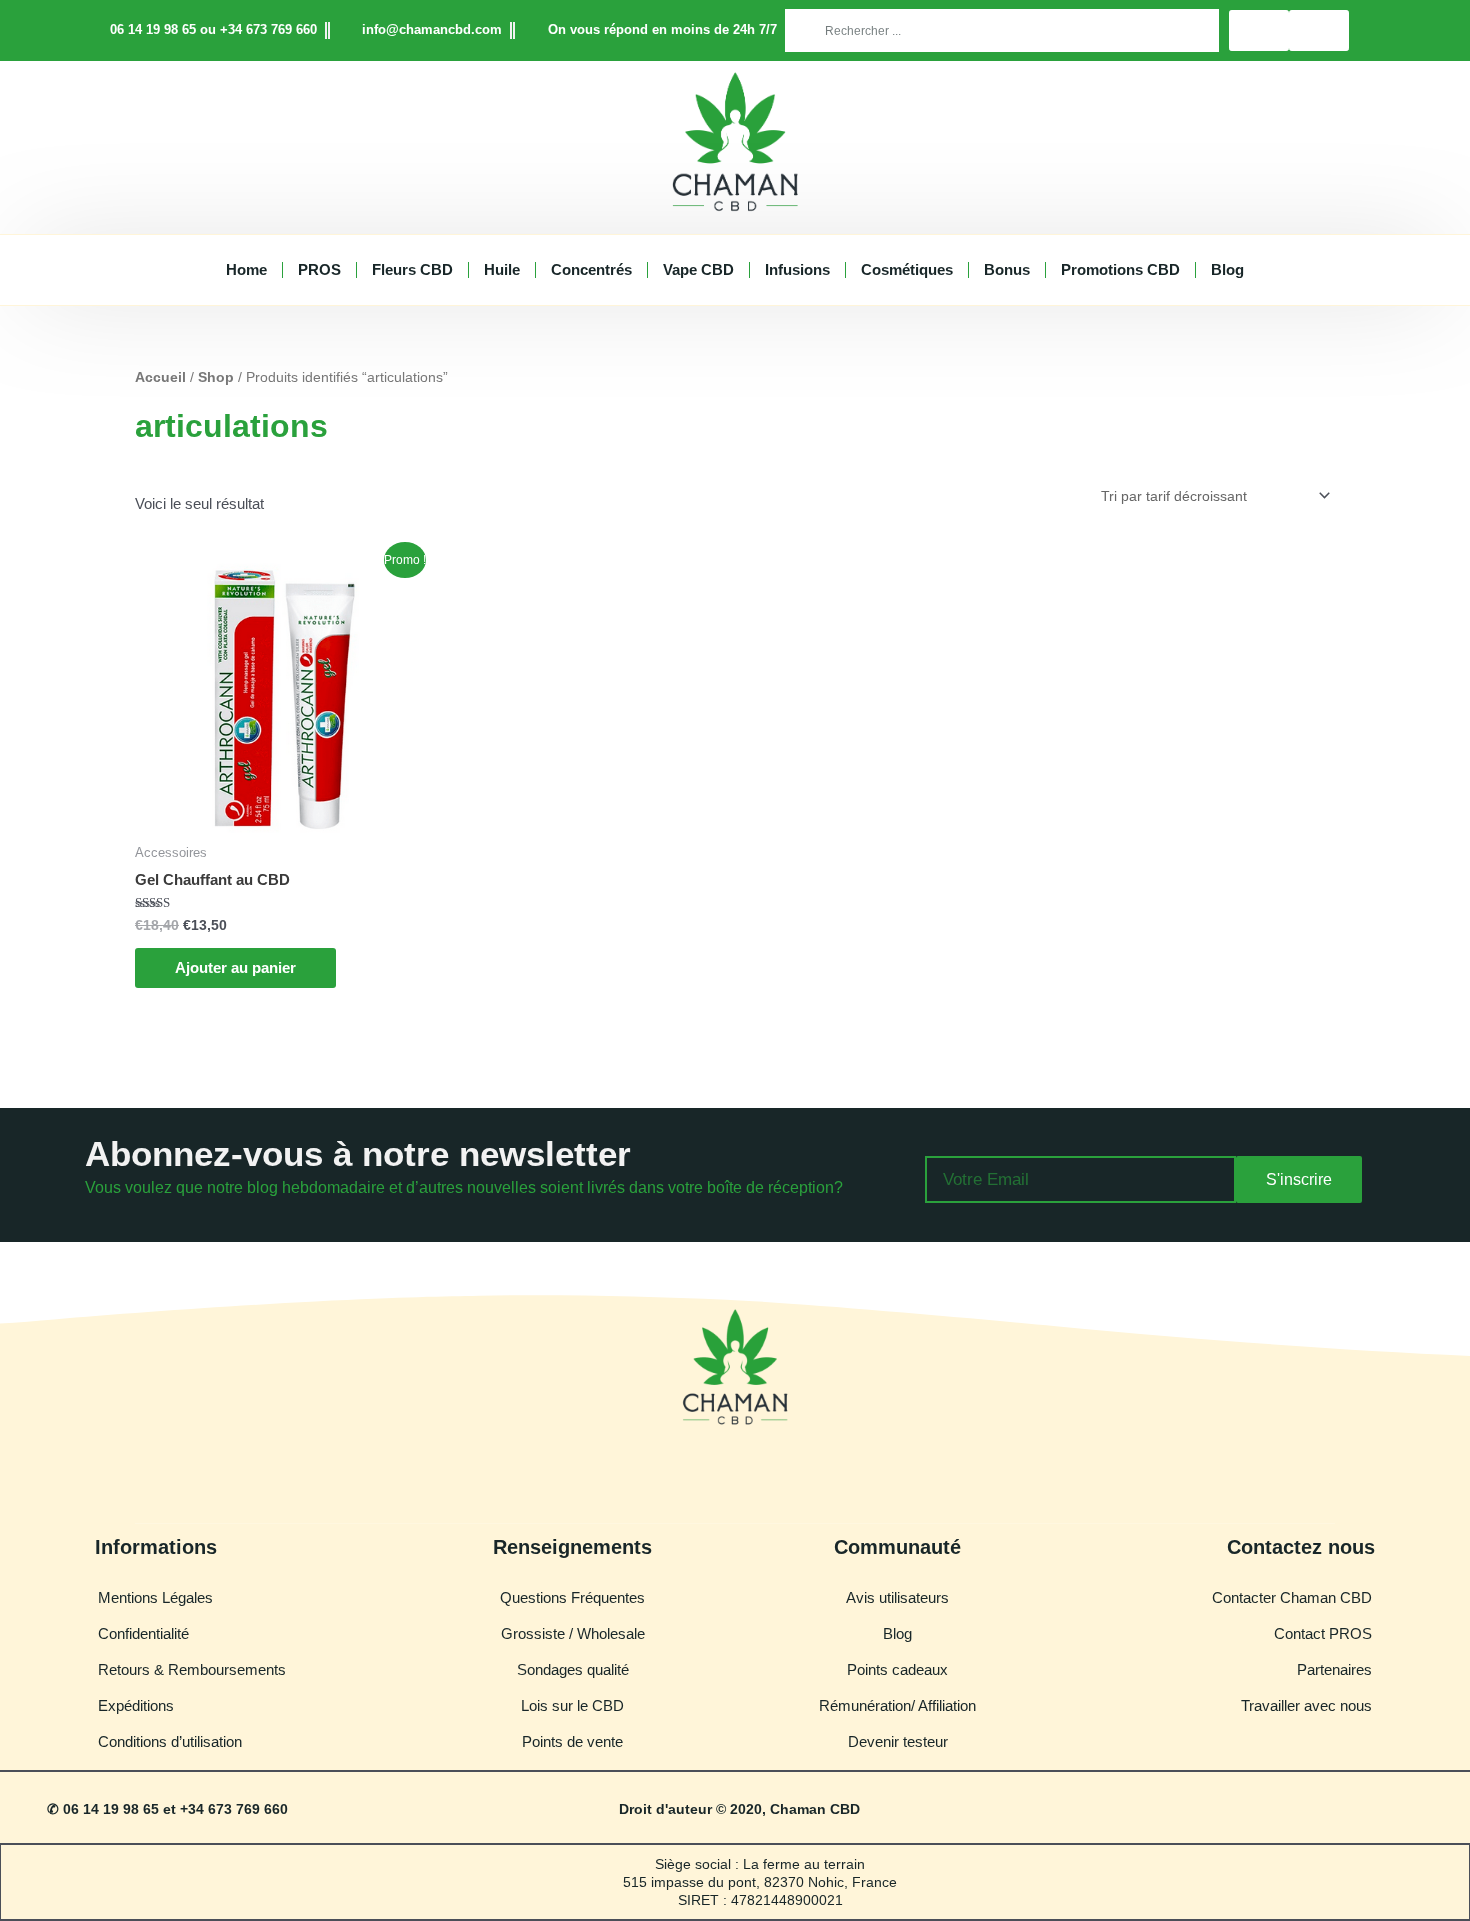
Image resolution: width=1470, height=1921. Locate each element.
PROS (319, 269)
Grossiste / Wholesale (573, 1633)
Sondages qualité (573, 1669)
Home (246, 269)
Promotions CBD (1120, 269)
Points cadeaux (897, 1669)
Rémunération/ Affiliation (897, 1705)
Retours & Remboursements (192, 1669)
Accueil (160, 377)
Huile (502, 269)
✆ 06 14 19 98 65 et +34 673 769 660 (167, 1809)
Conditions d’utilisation (170, 1741)
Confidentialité (143, 1633)
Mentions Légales (155, 1597)
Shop (216, 377)
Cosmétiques (907, 269)
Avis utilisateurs (897, 1597)
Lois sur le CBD (572, 1705)
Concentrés (591, 269)
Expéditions (136, 1705)
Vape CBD (698, 269)
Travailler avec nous (1306, 1705)
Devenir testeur (898, 1741)
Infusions (797, 269)
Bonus (1007, 269)
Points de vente (572, 1741)
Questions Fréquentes (572, 1597)
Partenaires (1334, 1669)
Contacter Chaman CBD (1292, 1597)
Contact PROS (1323, 1633)
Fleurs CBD (412, 269)
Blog (1227, 269)
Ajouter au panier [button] (235, 967)
